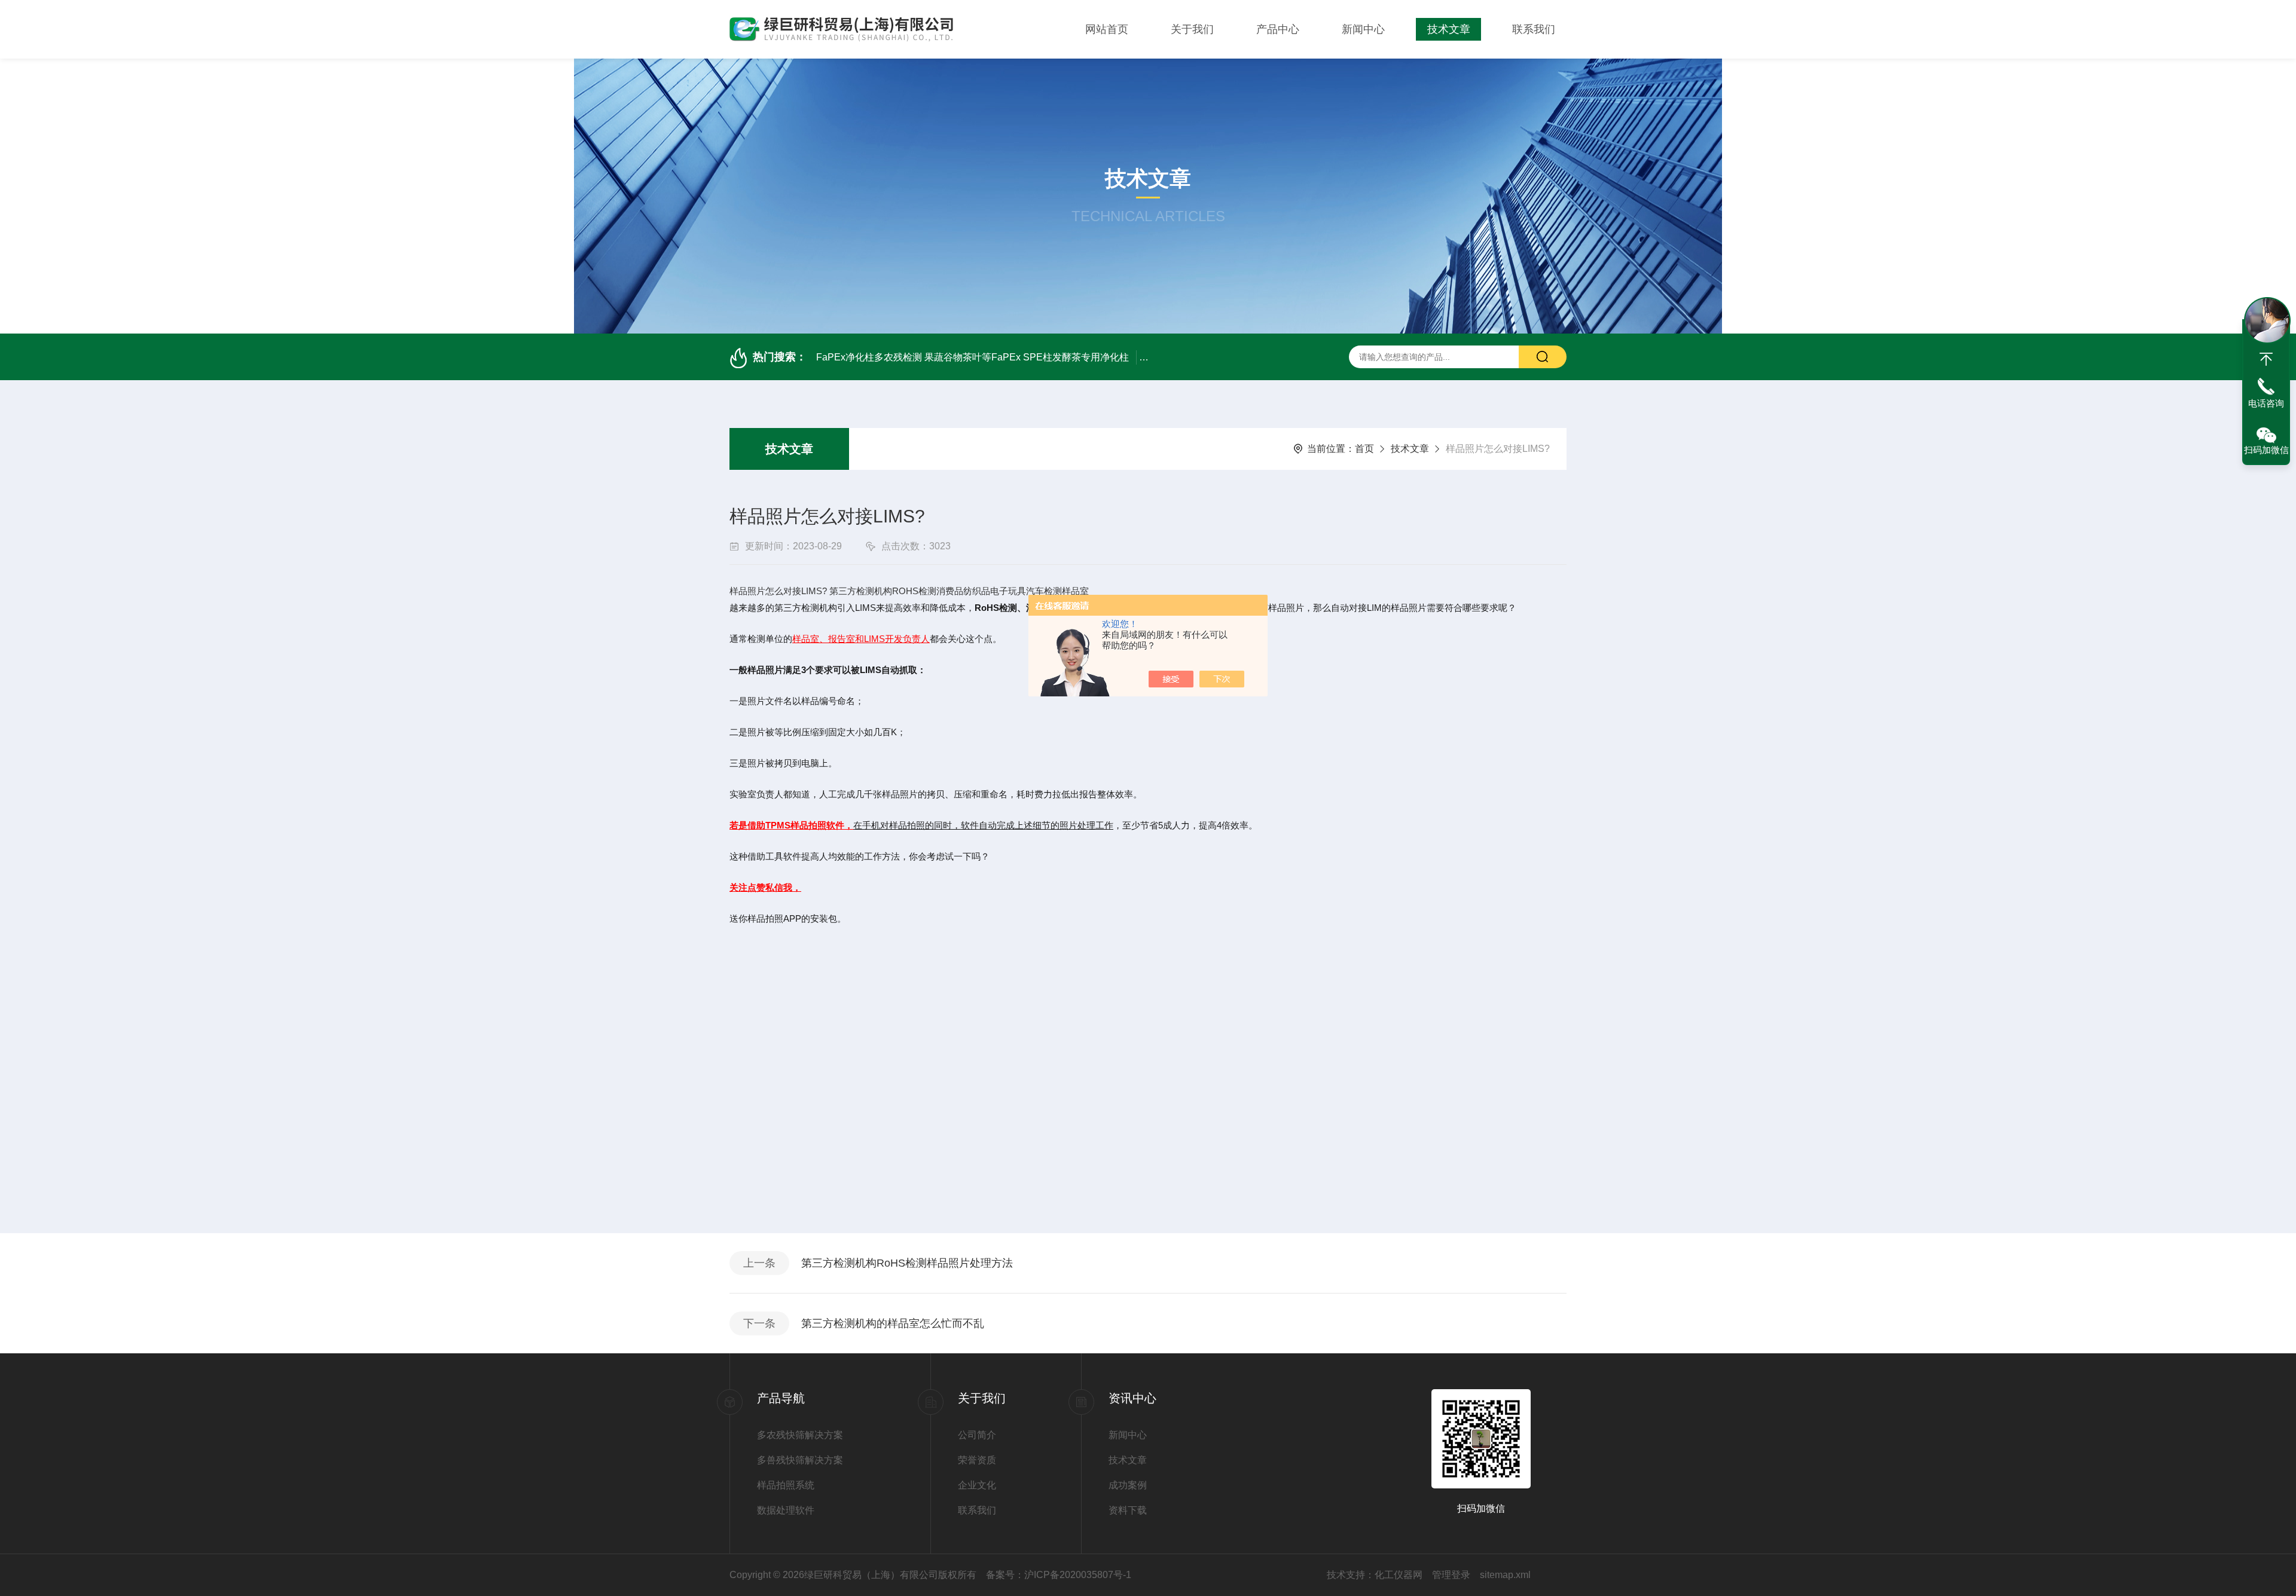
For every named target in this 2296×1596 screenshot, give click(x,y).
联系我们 (1534, 29)
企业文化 (977, 1485)
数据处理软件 (786, 1510)
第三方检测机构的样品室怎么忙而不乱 (893, 1323)
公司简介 (977, 1435)
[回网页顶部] (2266, 359)
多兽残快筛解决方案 (800, 1460)
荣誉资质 (977, 1460)
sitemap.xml (1505, 1575)
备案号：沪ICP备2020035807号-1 (1059, 1575)
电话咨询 (2266, 403)
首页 (1364, 449)
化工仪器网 (1399, 1575)
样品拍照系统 (786, 1485)
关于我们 (1192, 29)
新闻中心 (1363, 29)
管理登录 (1451, 1575)
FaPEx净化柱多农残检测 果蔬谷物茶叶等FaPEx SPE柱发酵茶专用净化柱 (973, 357)
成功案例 (1128, 1485)
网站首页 (1107, 29)
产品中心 (1278, 29)
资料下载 (1128, 1510)
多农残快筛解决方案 (800, 1435)
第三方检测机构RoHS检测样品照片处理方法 (907, 1263)
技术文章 (1449, 29)
